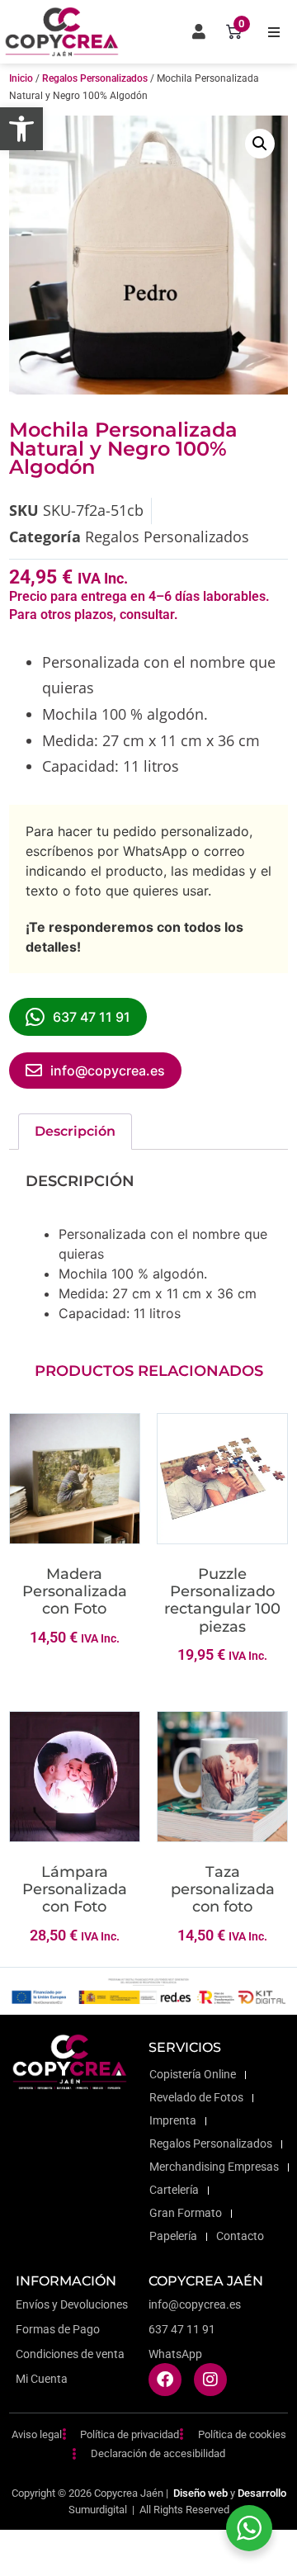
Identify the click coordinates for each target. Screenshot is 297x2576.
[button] (274, 32)
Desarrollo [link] (262, 2493)
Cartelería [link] (174, 2190)
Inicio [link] (21, 78)
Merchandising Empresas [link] (214, 2167)
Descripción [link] (75, 1131)
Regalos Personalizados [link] (95, 78)
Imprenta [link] (173, 2121)
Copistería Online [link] (193, 2075)
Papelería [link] (173, 2236)
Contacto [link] (240, 2236)
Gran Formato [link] (186, 2213)
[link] (21, 129)
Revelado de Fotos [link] (196, 2098)
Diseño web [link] (200, 2493)
